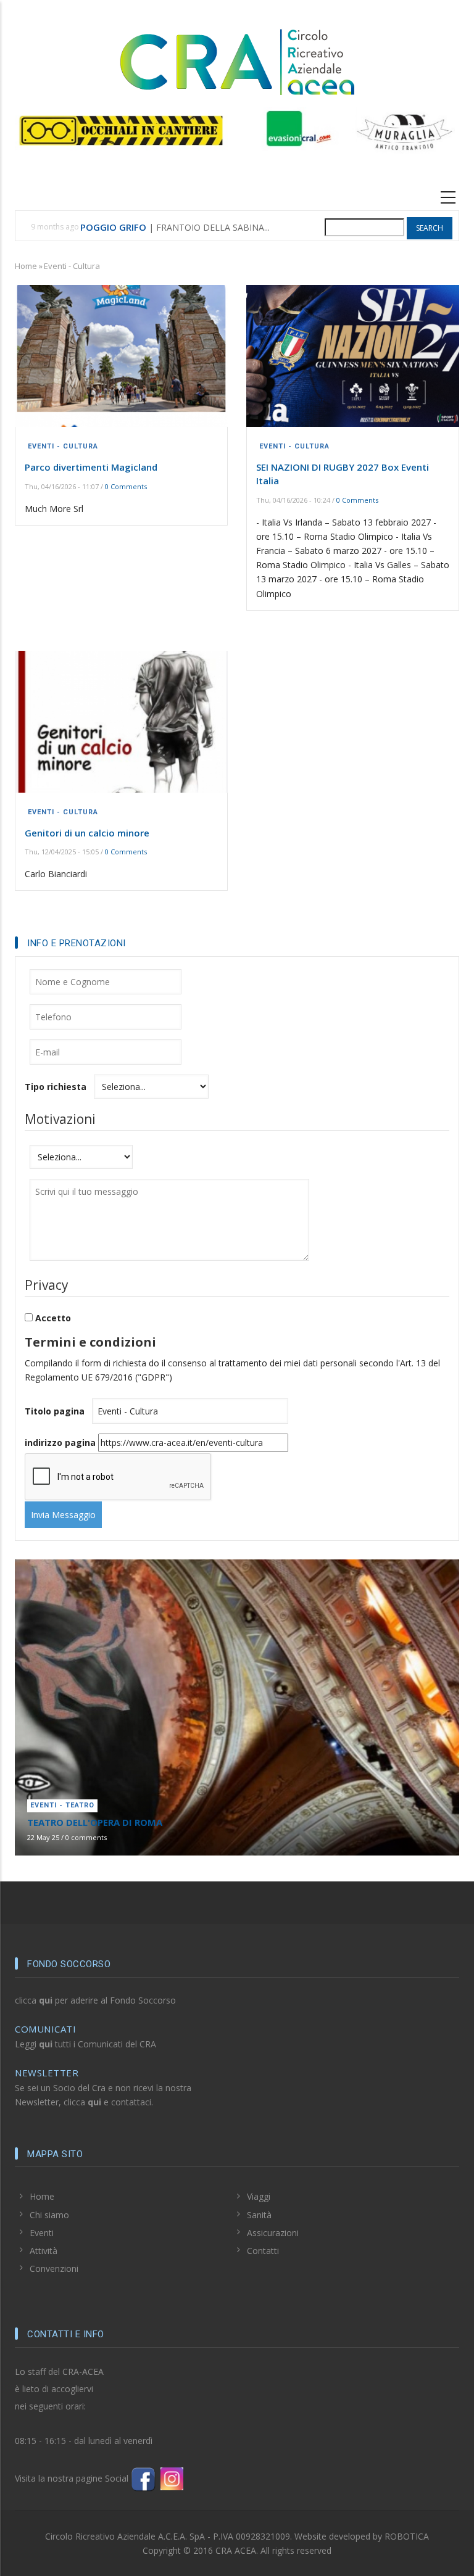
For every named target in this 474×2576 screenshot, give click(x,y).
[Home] (237, 60)
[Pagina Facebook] (143, 2478)
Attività (44, 2251)
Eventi (42, 2233)
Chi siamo (49, 2215)
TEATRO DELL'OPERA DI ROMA (95, 1822)
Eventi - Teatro (62, 1805)
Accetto (53, 1318)
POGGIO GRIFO (113, 227)
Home (26, 266)
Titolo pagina (55, 1411)
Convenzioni (54, 2268)
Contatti (263, 2251)
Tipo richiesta (56, 1087)
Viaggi (259, 2196)
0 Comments (126, 486)
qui (46, 2000)
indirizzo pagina (60, 1443)
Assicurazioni (273, 2233)
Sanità (259, 2215)
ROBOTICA (407, 2536)
